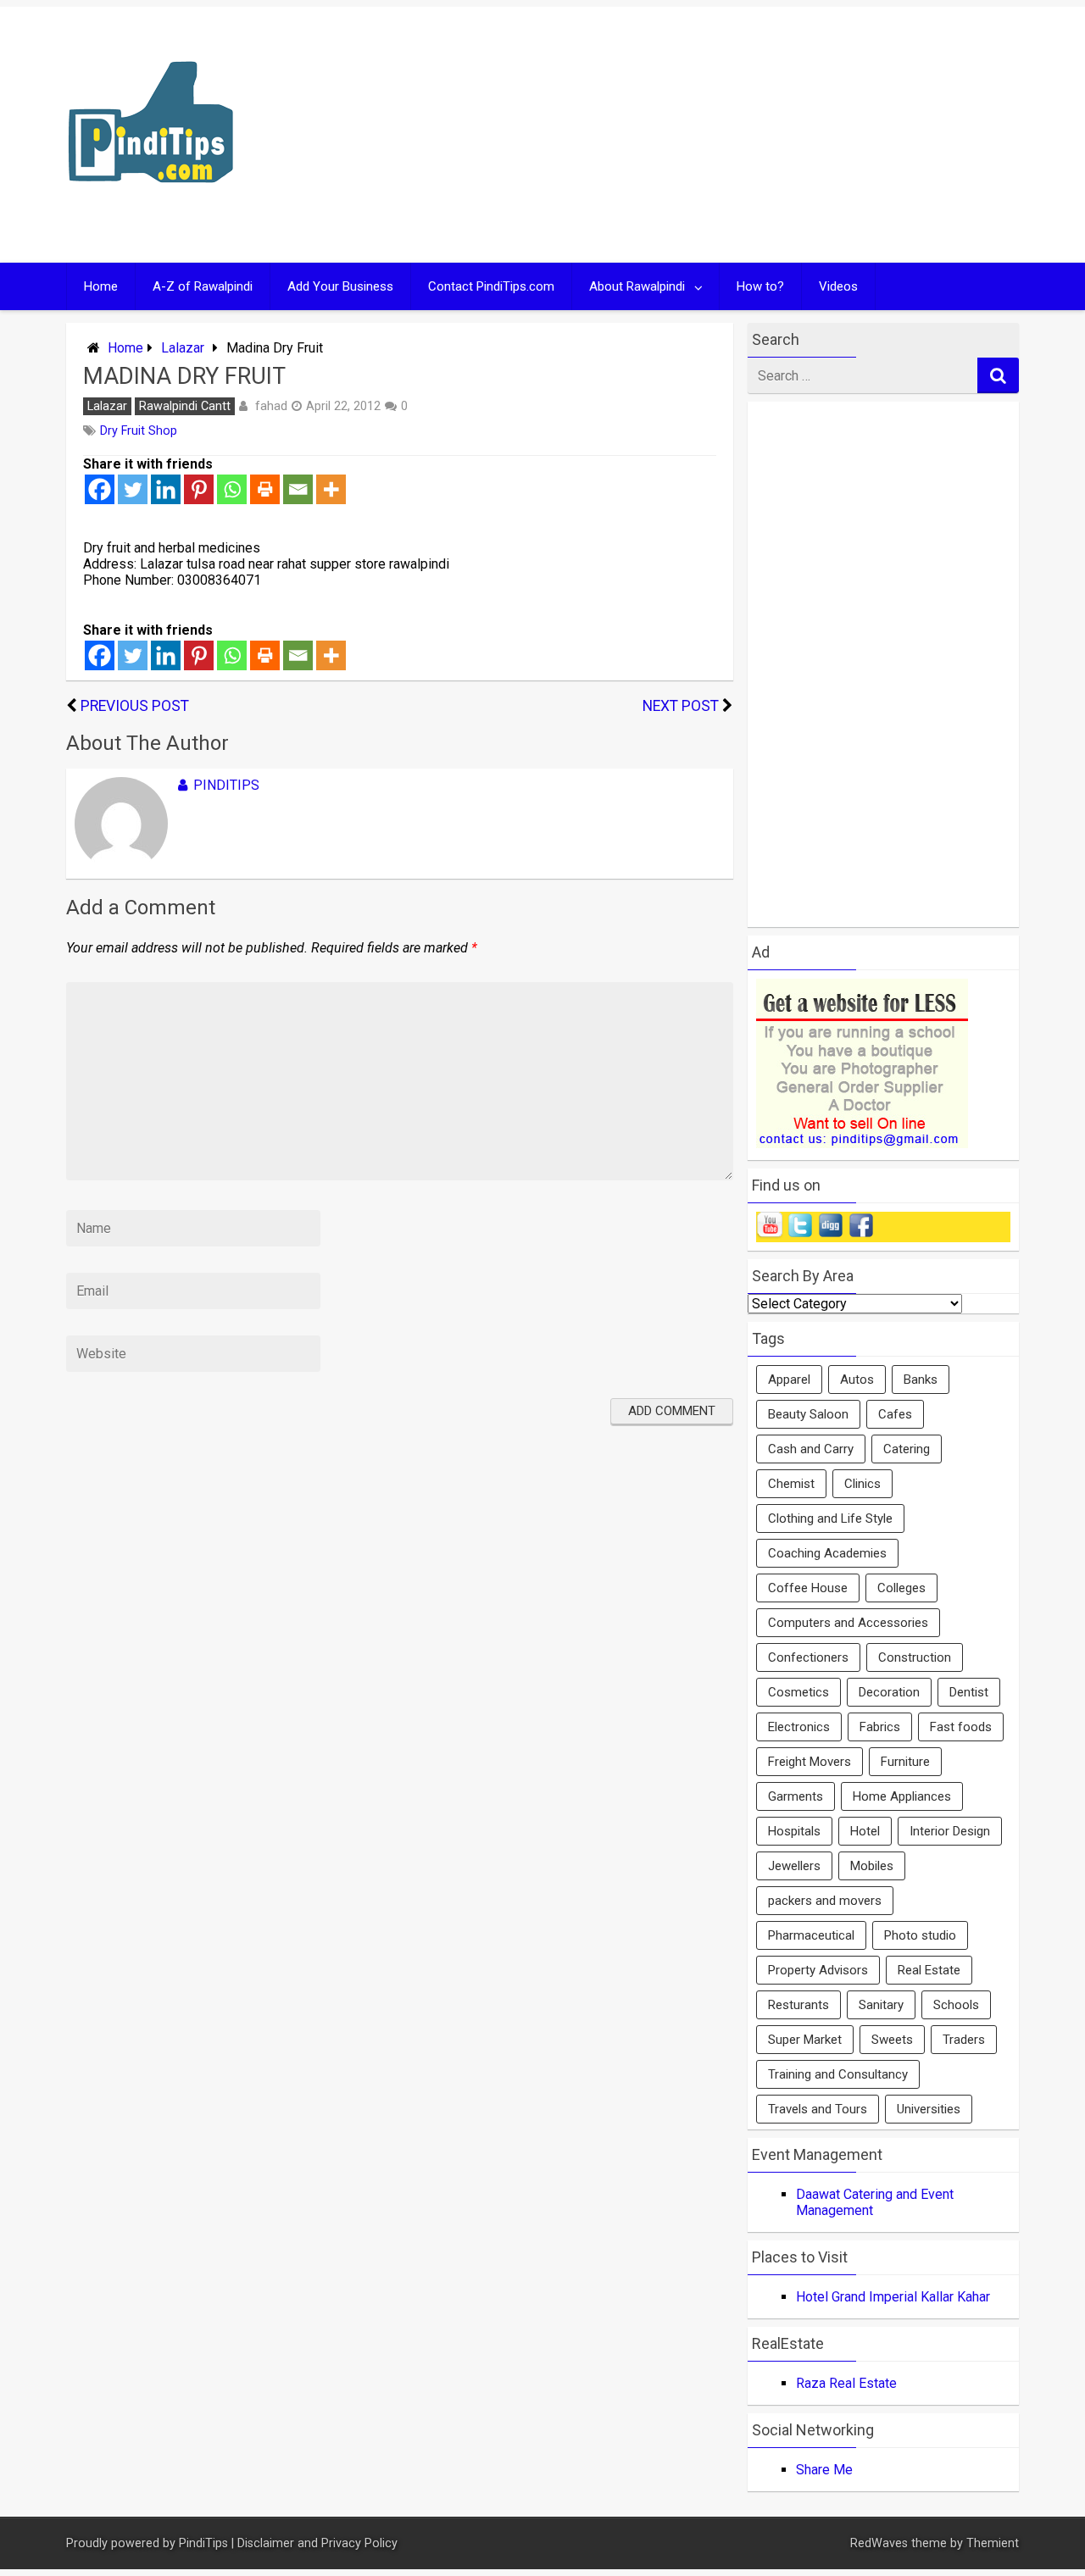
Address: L (115, 564)
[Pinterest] (199, 489)
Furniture (905, 1762)
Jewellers (794, 1866)
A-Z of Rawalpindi (203, 286)
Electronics (799, 1727)
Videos (838, 286)
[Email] (298, 489)
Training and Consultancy (838, 2074)
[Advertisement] (705, 135)
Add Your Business (340, 286)
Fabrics (880, 1727)
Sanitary (881, 2005)
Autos (857, 1380)
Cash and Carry (811, 1449)
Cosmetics (798, 1692)
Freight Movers (810, 1762)
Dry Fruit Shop (139, 431)
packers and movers (825, 1901)
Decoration (889, 1692)
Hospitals (794, 1831)
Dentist (969, 1692)
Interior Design (950, 1831)
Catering (907, 1449)
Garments (796, 1796)
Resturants (798, 2005)
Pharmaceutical (811, 1935)
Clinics (862, 1484)
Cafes (895, 1414)
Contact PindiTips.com (491, 286)
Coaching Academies (827, 1553)
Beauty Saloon (808, 1414)
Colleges (901, 1588)
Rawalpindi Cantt (185, 406)
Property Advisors (818, 1970)
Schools (956, 2005)
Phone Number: (130, 580)
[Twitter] (133, 489)
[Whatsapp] (232, 489)
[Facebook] (100, 489)
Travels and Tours (818, 2109)
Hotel (865, 1831)
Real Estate (929, 1970)
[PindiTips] (151, 205)
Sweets (892, 2040)
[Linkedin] (166, 489)
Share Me (824, 2470)
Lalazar (183, 348)
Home (101, 286)
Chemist (791, 1484)
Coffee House (808, 1588)
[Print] (265, 489)
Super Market (805, 2040)
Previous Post (135, 706)
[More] (331, 489)
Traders (964, 2040)
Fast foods (961, 1727)
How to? (760, 286)
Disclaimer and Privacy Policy (317, 2543)
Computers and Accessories (848, 1623)
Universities (929, 2109)
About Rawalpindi (637, 286)
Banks (921, 1380)
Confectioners (808, 1657)
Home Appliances (902, 1796)
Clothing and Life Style (830, 1518)
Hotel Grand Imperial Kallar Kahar (893, 2297)
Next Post (681, 706)
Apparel (789, 1380)
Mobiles (872, 1866)
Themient (993, 2543)
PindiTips (226, 785)
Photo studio (920, 1935)
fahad (271, 406)
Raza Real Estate (846, 2383)
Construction (915, 1657)
